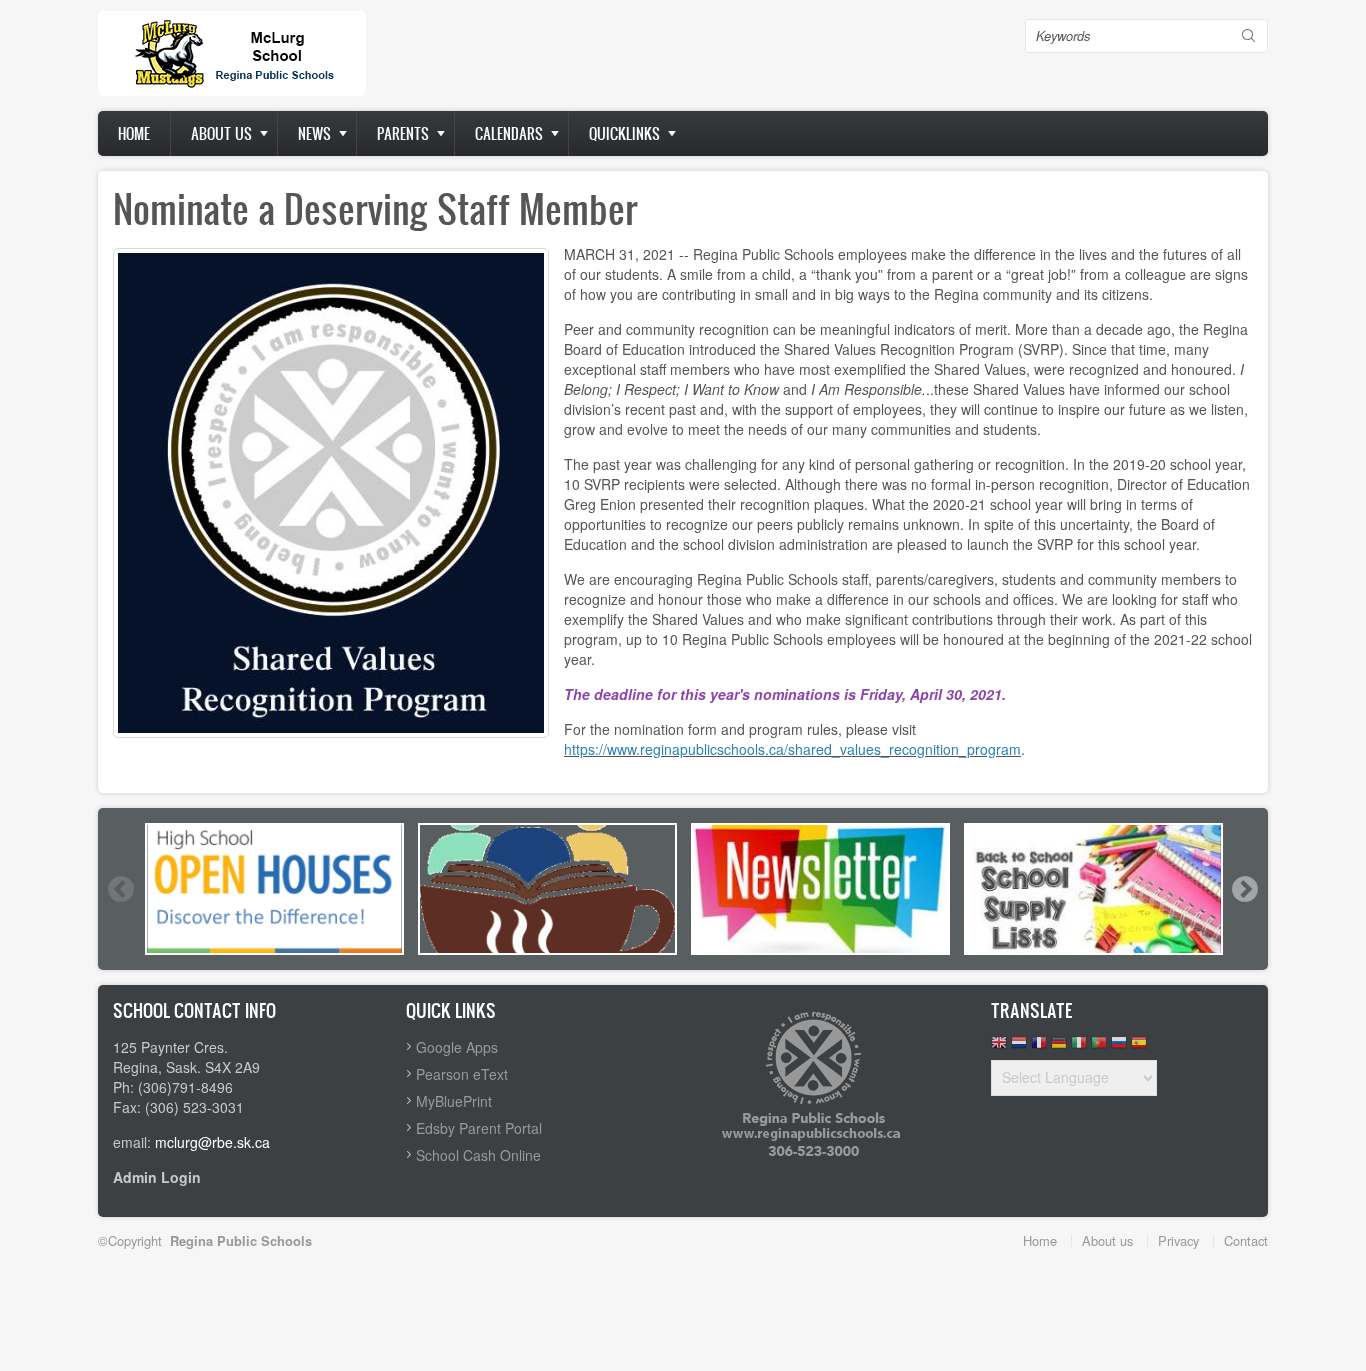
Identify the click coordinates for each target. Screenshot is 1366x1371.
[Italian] (1079, 1047)
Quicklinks (624, 133)
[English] (999, 1047)
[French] (1039, 1047)
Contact (1246, 1240)
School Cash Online (478, 1155)
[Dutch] (1019, 1047)
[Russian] (1119, 1047)
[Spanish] (1139, 1047)
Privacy (1178, 1240)
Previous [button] (120, 889)
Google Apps (457, 1047)
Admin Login (157, 1177)
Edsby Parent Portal (479, 1128)
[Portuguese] (1099, 1047)
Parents (403, 133)
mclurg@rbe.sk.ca (212, 1142)
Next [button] (1244, 889)
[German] (1059, 1047)
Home (134, 133)
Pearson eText (462, 1074)
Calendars (509, 133)
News (314, 133)
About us (221, 133)
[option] (274, 889)
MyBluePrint (454, 1101)
